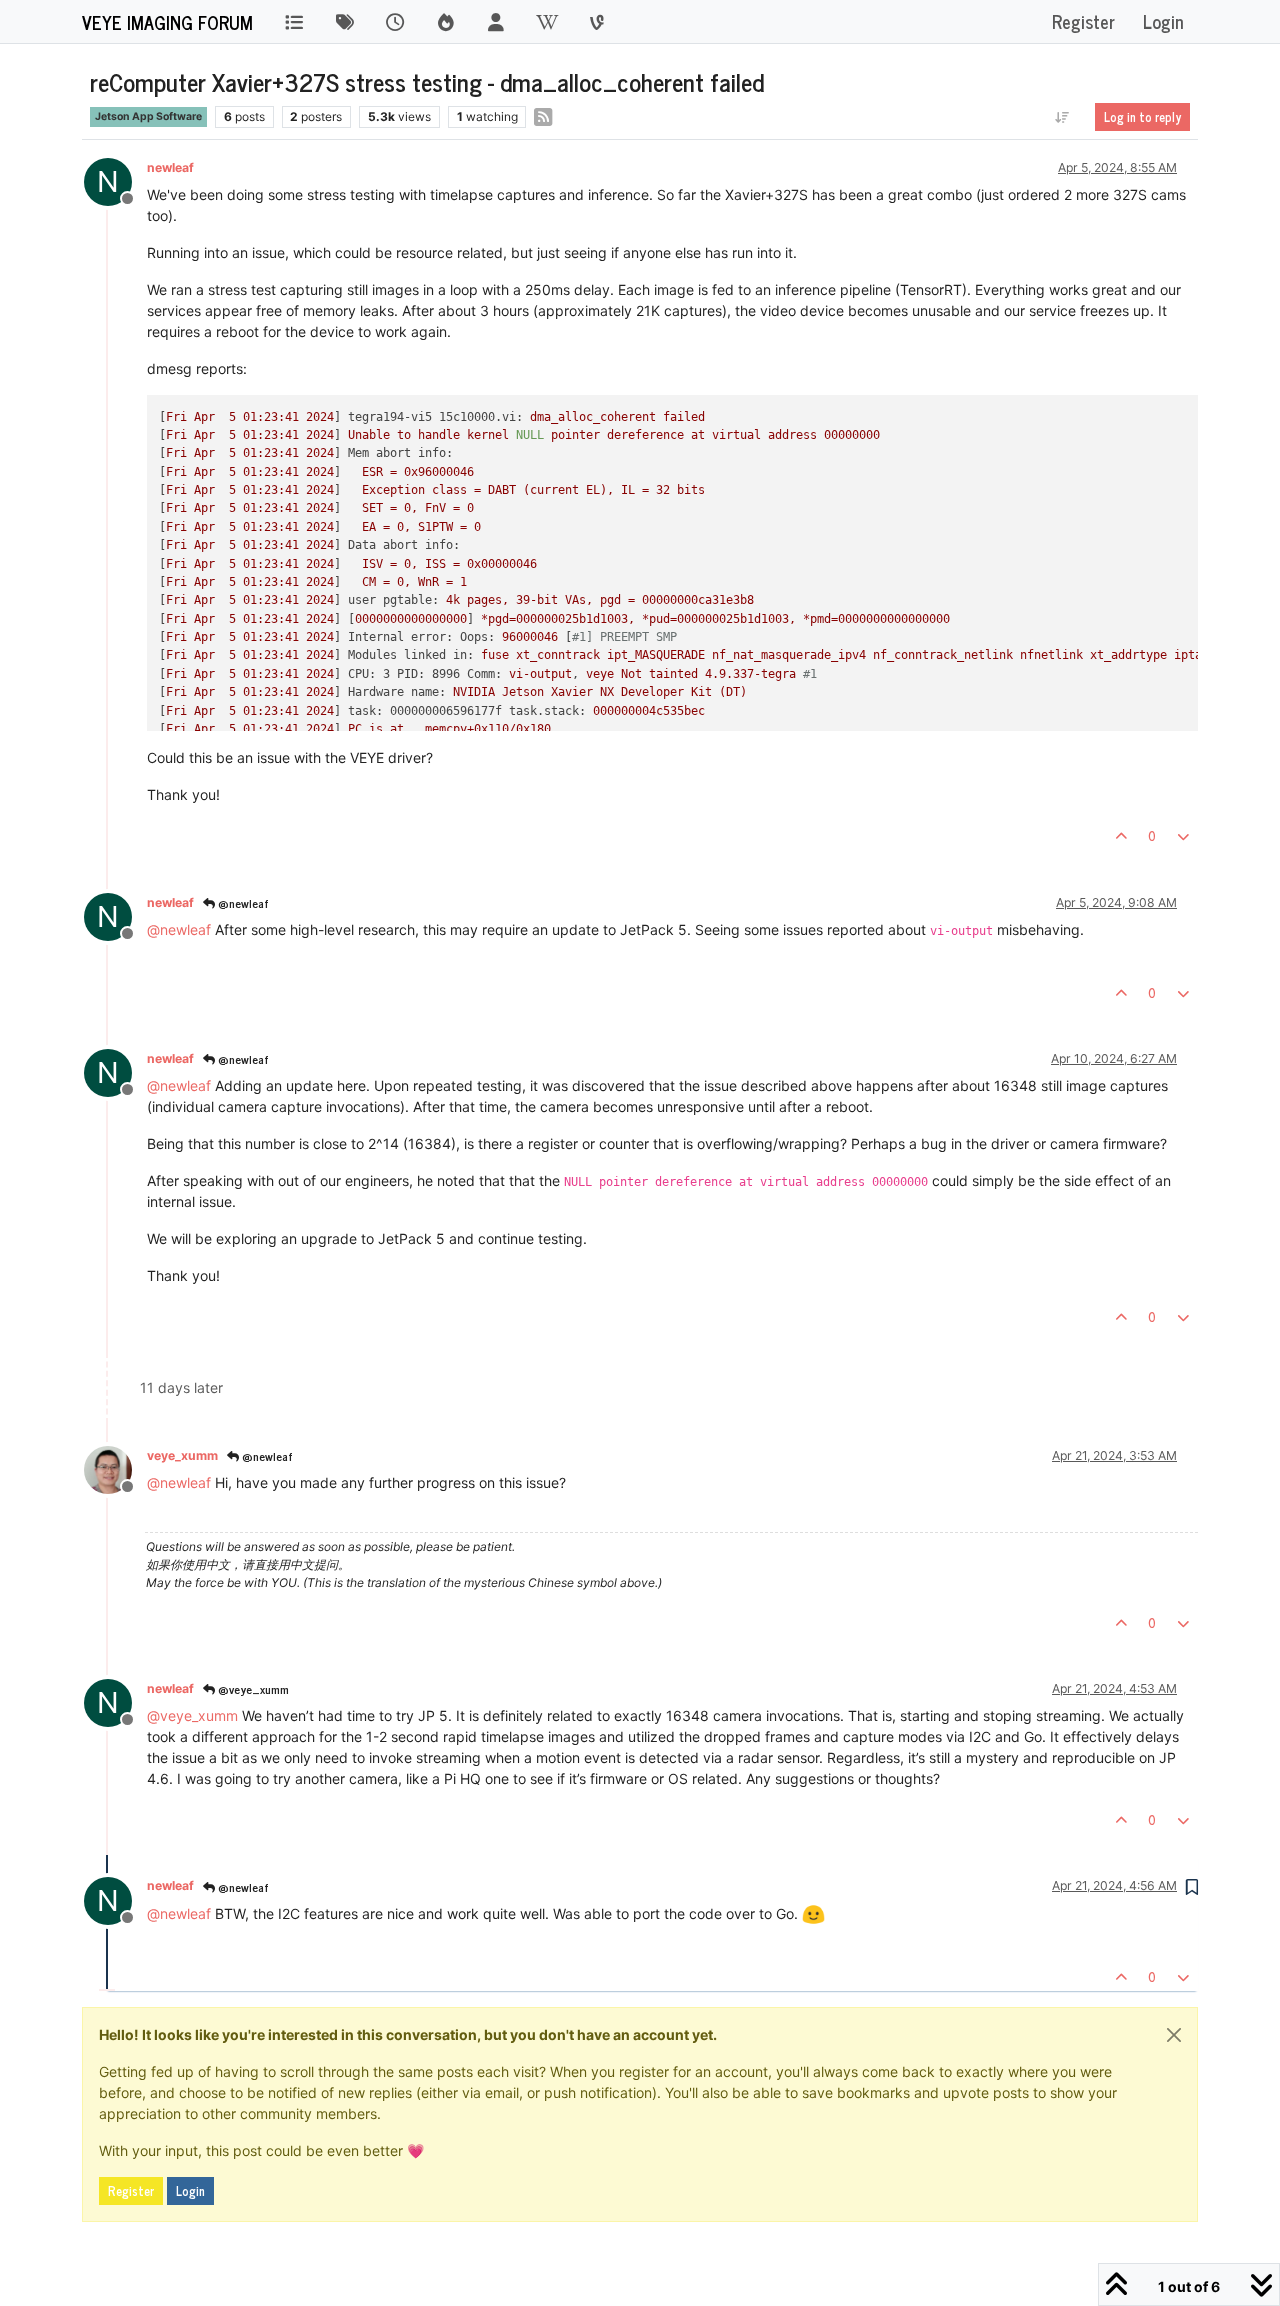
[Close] (1174, 2035)
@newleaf (242, 903)
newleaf (170, 167)
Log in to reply (1142, 117)
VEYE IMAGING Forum (167, 22)
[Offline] (115, 1468)
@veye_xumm (252, 1689)
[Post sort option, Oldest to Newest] (1062, 117)
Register (131, 2191)
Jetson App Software (148, 116)
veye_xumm (182, 1455)
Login (190, 2191)
